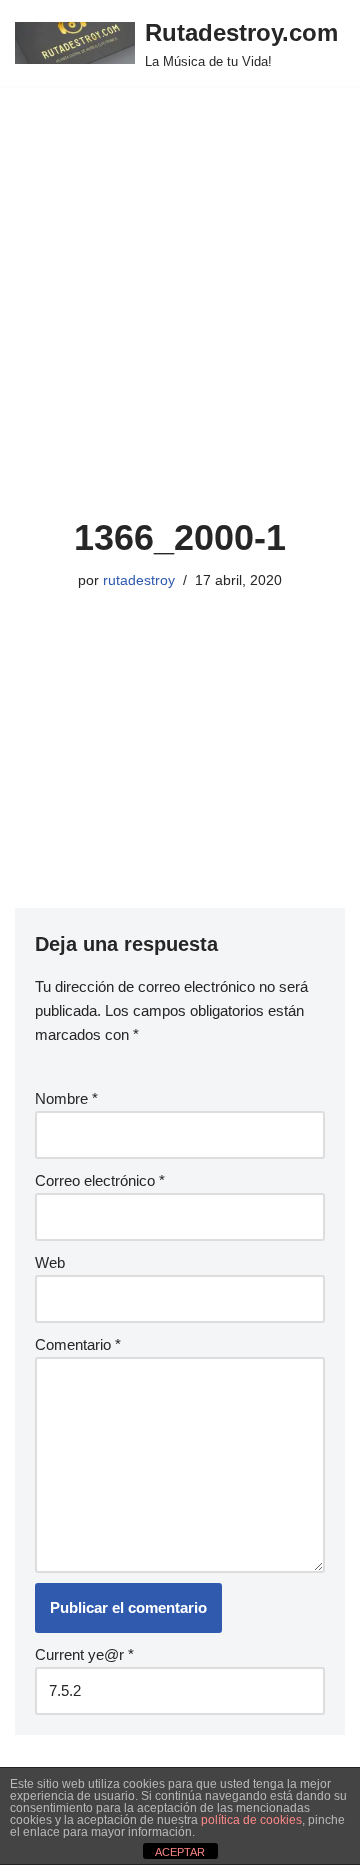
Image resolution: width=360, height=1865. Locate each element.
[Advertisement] (180, 326)
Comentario (78, 1344)
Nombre (66, 1098)
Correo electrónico (100, 1180)
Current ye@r (84, 1654)
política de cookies (251, 1820)
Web (50, 1262)
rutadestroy (139, 580)
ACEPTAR (180, 1852)
